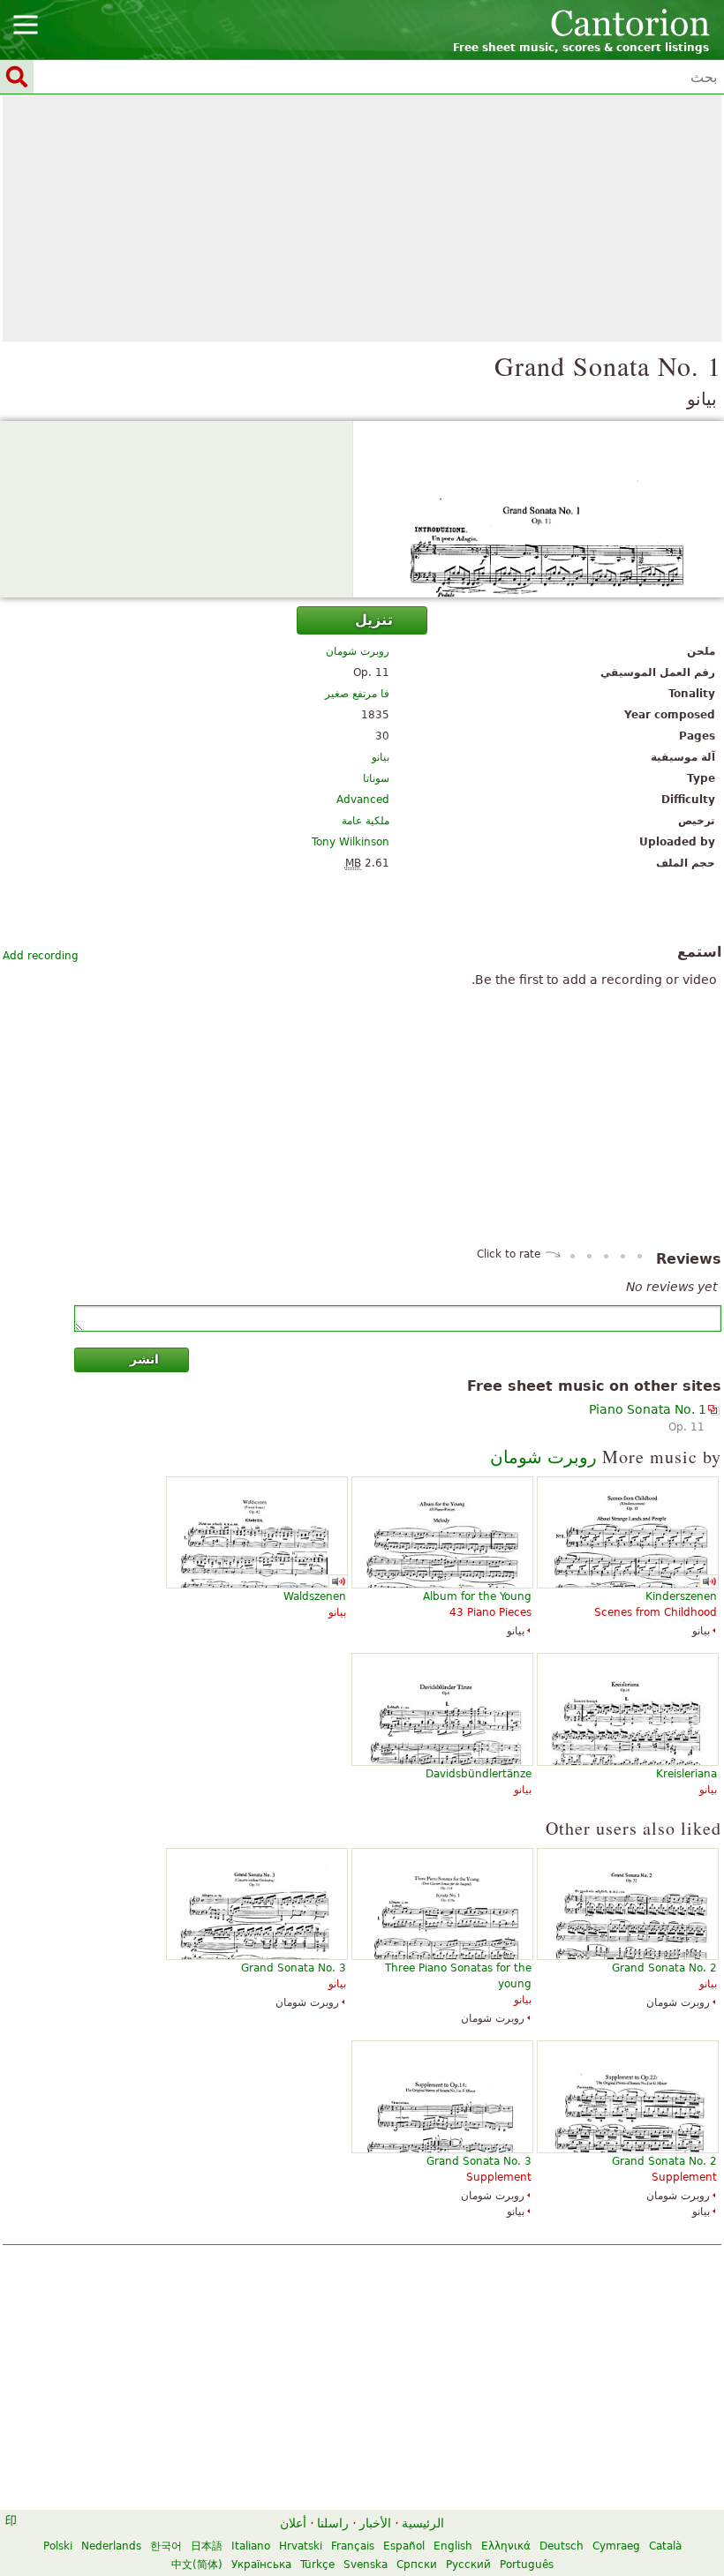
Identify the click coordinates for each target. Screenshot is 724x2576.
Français (353, 2546)
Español (404, 2546)
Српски (417, 2565)
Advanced (363, 800)
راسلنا (333, 2523)
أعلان (293, 2523)
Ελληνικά (506, 2546)
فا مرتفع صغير (357, 694)
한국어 (166, 2546)
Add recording (41, 956)
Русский (468, 2565)
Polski (58, 2546)
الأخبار (375, 2523)
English (453, 2546)
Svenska (366, 2565)
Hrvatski (301, 2546)
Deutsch (562, 2546)
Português (527, 2565)
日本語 (207, 2546)
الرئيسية (423, 2523)
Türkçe (317, 2565)
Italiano (251, 2546)
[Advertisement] (362, 218)
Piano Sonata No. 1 (648, 1409)
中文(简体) (197, 2565)
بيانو (381, 757)
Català (665, 2546)
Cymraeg (616, 2546)
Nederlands (111, 2546)
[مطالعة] (362, 509)
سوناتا (376, 778)
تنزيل (374, 620)
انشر (144, 1359)
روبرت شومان (358, 651)
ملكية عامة (366, 821)
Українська (261, 2565)
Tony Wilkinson (351, 842)
